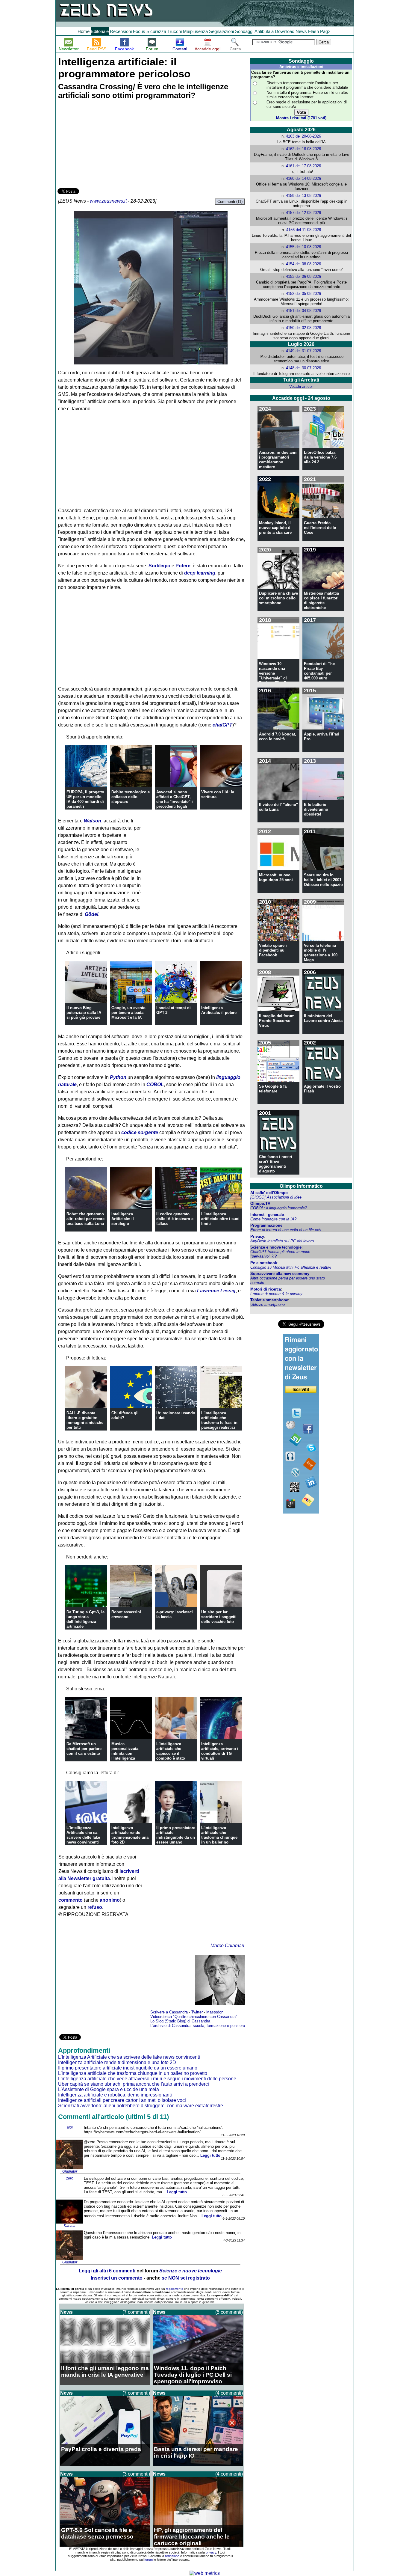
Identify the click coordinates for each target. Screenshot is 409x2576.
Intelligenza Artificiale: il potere (219, 1010)
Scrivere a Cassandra (169, 2012)
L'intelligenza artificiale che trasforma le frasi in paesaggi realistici (219, 1420)
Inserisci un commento (117, 2278)
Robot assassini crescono (126, 1614)
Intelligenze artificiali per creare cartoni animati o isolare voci (122, 2100)
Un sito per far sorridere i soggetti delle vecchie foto (219, 1617)
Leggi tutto (210, 2155)
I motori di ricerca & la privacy (276, 1294)
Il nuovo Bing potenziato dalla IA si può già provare (84, 1013)
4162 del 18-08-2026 (303, 149)
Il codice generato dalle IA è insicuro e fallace (175, 1219)
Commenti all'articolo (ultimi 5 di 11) (113, 2117)
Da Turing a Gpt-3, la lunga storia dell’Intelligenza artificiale (85, 1619)
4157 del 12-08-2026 (303, 213)
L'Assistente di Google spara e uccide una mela (109, 2089)
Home (84, 31)
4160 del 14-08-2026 (303, 178)
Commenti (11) (230, 202)
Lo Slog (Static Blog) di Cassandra (180, 2021)
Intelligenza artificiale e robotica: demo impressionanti (115, 2095)
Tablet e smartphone (269, 1300)
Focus (139, 31)
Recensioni (121, 31)
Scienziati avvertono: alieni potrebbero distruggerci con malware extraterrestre (141, 2106)
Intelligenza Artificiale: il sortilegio (123, 1219)
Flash (313, 31)
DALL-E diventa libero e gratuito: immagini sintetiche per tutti (85, 1420)
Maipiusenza (195, 31)
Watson (93, 821)
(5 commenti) (229, 2312)
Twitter (197, 2012)
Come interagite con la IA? (273, 1219)
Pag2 (325, 31)
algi (70, 2127)
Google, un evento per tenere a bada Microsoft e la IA (128, 1013)
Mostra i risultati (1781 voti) (301, 118)
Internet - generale (267, 1215)
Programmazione (266, 1225)
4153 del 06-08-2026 (303, 276)
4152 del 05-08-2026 (303, 294)
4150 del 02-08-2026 (303, 328)
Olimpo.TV (260, 1203)
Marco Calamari (227, 1946)
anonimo (110, 1900)
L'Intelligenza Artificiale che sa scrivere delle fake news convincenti (83, 1835)
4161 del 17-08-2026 (303, 166)
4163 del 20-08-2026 (303, 136)
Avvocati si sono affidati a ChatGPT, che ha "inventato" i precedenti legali (175, 799)
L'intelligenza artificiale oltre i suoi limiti (220, 1219)
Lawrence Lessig (216, 1291)
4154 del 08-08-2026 (303, 264)
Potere (183, 566)
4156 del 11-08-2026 (304, 230)
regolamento (175, 2289)
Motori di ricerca (266, 1289)
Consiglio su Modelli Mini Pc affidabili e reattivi (291, 1267)
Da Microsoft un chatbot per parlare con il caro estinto (84, 1749)
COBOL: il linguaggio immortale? (279, 1208)
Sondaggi (244, 31)
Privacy (257, 1236)
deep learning (200, 573)
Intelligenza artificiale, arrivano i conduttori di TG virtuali (220, 1751)
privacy (211, 2552)
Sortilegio (159, 566)
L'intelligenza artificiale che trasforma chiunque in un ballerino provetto (219, 1837)
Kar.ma (70, 2226)
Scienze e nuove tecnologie (276, 1247)
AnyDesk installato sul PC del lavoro (282, 1241)
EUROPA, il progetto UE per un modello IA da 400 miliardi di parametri (85, 799)
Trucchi (175, 31)
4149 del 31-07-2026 (303, 351)
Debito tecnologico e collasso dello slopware (131, 797)
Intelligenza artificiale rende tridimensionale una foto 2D (130, 1835)
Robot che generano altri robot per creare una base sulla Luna (85, 1219)
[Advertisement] (102, 145)
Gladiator (70, 2171)
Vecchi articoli (301, 386)
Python (118, 1077)
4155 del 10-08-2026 (303, 247)
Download (285, 31)
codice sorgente (140, 1132)
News (301, 31)
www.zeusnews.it (108, 201)
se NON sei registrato (186, 2278)
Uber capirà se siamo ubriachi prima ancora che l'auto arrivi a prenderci (134, 2084)
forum (149, 2560)
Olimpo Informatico (301, 1186)
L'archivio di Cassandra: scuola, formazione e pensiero (198, 2026)
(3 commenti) (136, 2474)
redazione (172, 2556)
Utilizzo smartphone (268, 1304)
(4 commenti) (229, 2393)
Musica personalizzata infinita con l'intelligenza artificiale (125, 1753)
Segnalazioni (221, 31)
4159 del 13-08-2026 (303, 196)
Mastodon (215, 2012)
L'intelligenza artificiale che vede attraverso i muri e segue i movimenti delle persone (147, 2079)
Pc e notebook (264, 1263)
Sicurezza (156, 31)
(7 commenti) (136, 2312)
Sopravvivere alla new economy (280, 1274)
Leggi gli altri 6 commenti (107, 2271)
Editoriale (100, 31)
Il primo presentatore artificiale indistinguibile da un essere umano (176, 1835)
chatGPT (222, 725)
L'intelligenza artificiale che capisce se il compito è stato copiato (171, 1753)
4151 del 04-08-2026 (303, 311)
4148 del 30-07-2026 (303, 368)
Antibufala (264, 31)
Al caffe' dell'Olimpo (269, 1193)
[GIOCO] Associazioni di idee (276, 1197)
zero (70, 2178)
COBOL (155, 1084)
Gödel (91, 914)
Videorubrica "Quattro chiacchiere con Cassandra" (194, 2017)
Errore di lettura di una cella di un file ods (286, 1230)
